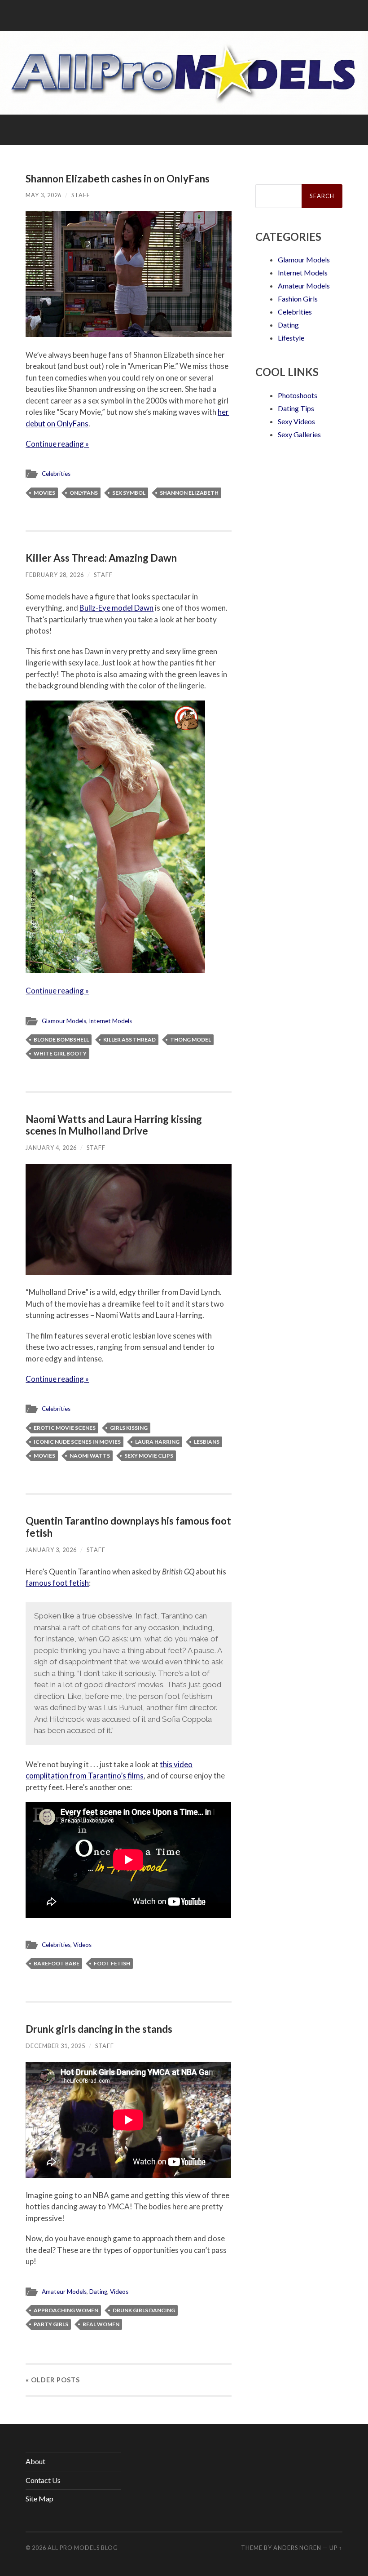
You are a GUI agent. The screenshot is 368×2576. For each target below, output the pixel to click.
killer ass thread (129, 1040)
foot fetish (112, 1963)
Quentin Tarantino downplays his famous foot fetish (128, 1527)
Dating (98, 2292)
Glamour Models (64, 1021)
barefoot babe (57, 1963)
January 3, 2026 (51, 1550)
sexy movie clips (149, 1456)
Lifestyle (291, 338)
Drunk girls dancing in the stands (99, 2029)
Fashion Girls (298, 299)
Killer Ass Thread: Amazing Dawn (101, 558)
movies (44, 493)
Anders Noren (297, 2548)
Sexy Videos (296, 421)
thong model (191, 1040)
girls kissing (129, 1428)
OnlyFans (84, 493)
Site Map (39, 2498)
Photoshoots (298, 395)
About (35, 2461)
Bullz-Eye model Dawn (116, 608)
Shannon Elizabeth (189, 493)
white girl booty (60, 1053)
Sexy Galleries (299, 434)
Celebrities (56, 474)
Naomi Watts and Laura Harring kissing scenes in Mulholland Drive (114, 1125)
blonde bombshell (61, 1040)
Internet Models (110, 1021)
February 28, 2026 (55, 575)
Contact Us (43, 2480)
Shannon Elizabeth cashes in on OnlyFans (118, 179)
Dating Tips (296, 408)
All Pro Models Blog (83, 2548)
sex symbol (129, 493)
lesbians (207, 1442)
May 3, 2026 (44, 195)
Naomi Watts (90, 1456)
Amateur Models (64, 2292)
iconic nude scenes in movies (77, 1442)
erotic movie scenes (65, 1428)
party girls (51, 2324)
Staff (81, 195)
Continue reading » (57, 444)
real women (101, 2324)
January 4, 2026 (51, 1148)
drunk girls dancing (144, 2310)
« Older (53, 2380)
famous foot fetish (57, 1583)
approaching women (66, 2310)
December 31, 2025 (55, 2046)
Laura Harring (157, 1442)
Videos (82, 1945)
